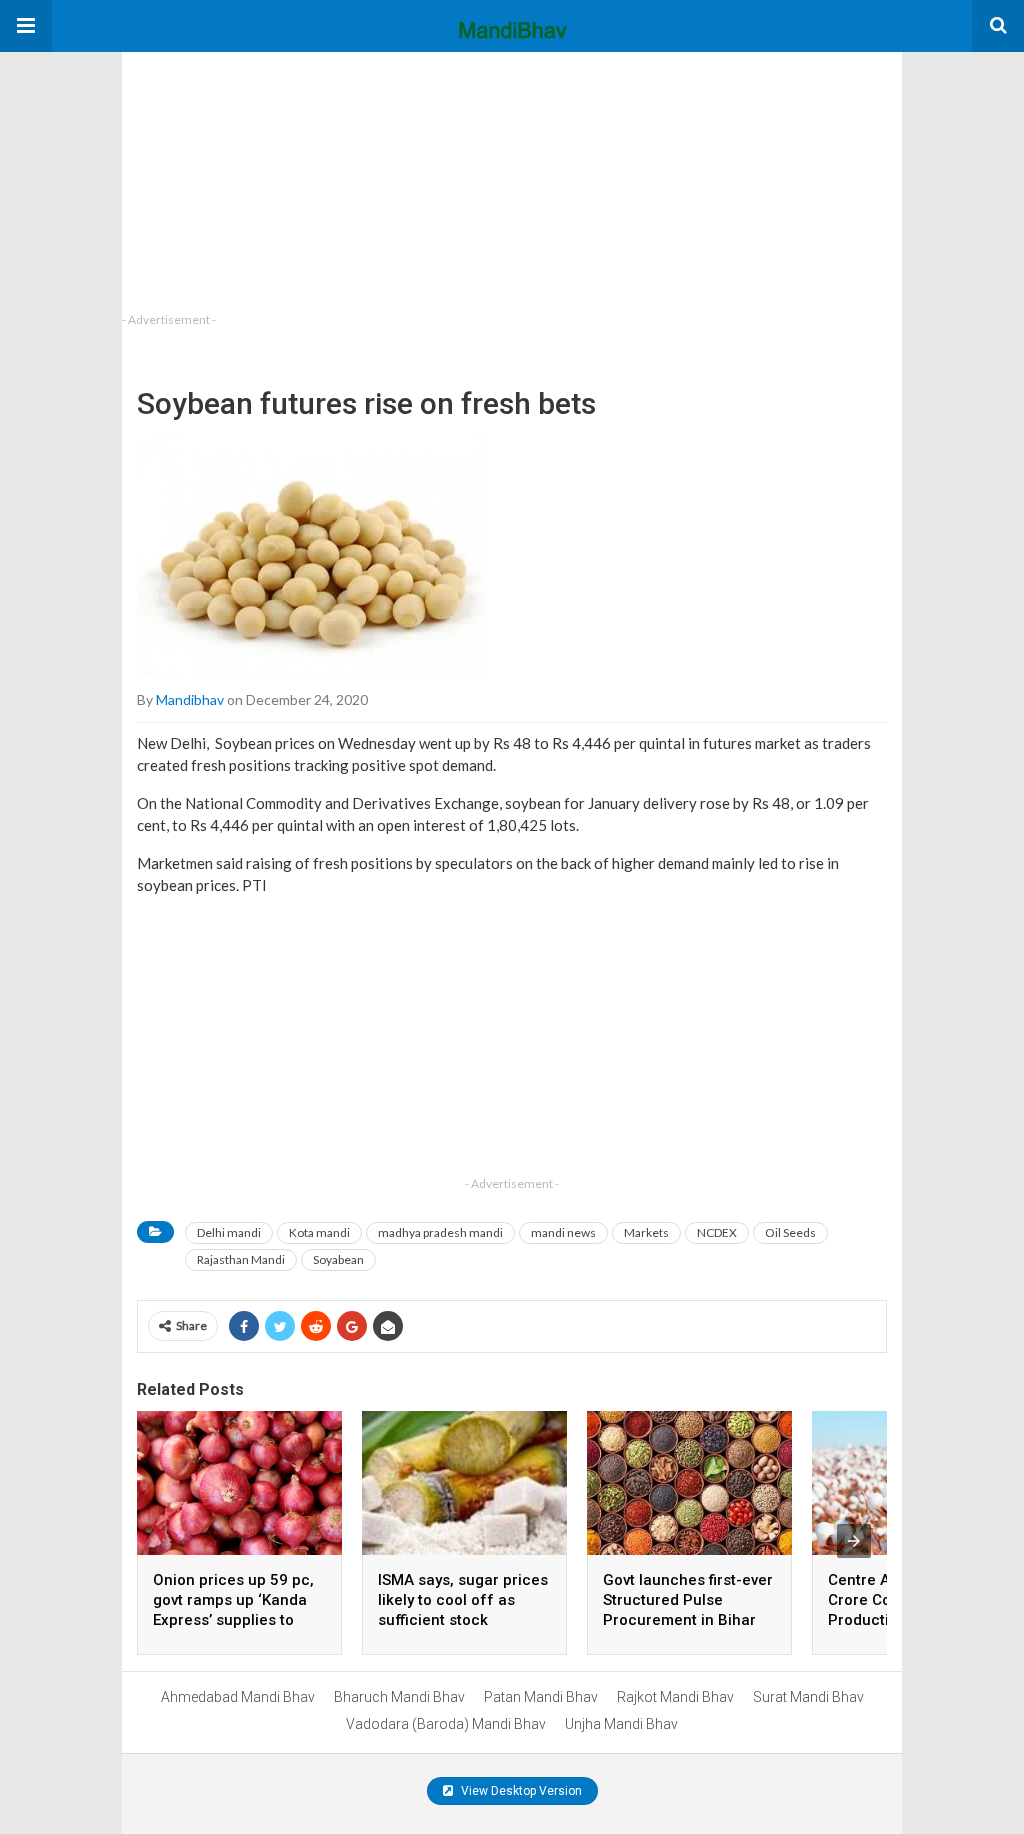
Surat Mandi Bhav (808, 1697)
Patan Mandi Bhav (541, 1697)
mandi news (563, 1232)
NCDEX (717, 1232)
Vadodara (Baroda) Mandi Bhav (446, 1724)
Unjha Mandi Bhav (621, 1724)
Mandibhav (190, 699)
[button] (26, 26)
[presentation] (854, 1541)
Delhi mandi (229, 1232)
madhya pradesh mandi (440, 1232)
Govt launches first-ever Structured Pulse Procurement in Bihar (688, 1600)
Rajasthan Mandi (241, 1259)
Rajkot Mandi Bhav (675, 1697)
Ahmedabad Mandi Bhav (238, 1697)
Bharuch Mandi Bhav (399, 1697)
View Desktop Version (520, 1791)
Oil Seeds (790, 1232)
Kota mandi (319, 1232)
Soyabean (338, 1259)
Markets (646, 1232)
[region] (272, 177)
